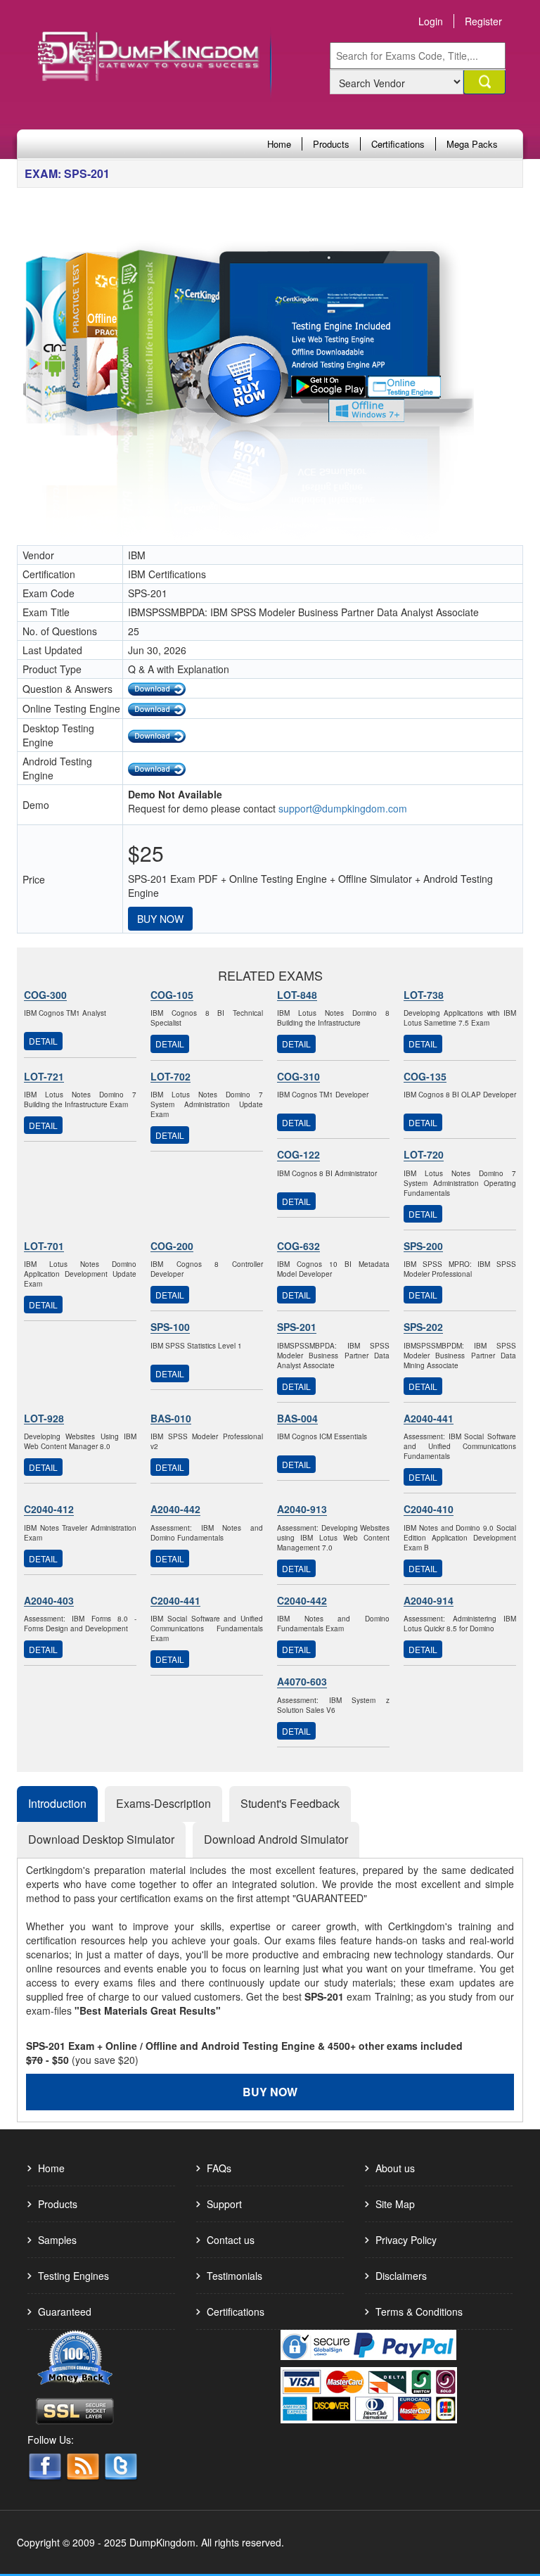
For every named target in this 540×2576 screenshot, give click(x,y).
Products (331, 144)
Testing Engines (73, 2276)
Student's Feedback (290, 1803)
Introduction (57, 1803)
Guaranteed (65, 2312)
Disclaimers (401, 2276)
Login (431, 21)
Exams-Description (163, 1803)
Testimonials (234, 2276)
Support (224, 2204)
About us (395, 2168)
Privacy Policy (406, 2240)
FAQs (219, 2168)
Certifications (398, 144)
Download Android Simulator (276, 1839)
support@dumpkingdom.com (343, 808)
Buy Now (160, 919)
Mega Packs (472, 144)
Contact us (231, 2240)
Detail (43, 1041)
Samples (57, 2240)
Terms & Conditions (419, 2312)
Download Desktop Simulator (101, 1839)
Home (279, 144)
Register (483, 21)
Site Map (395, 2204)
